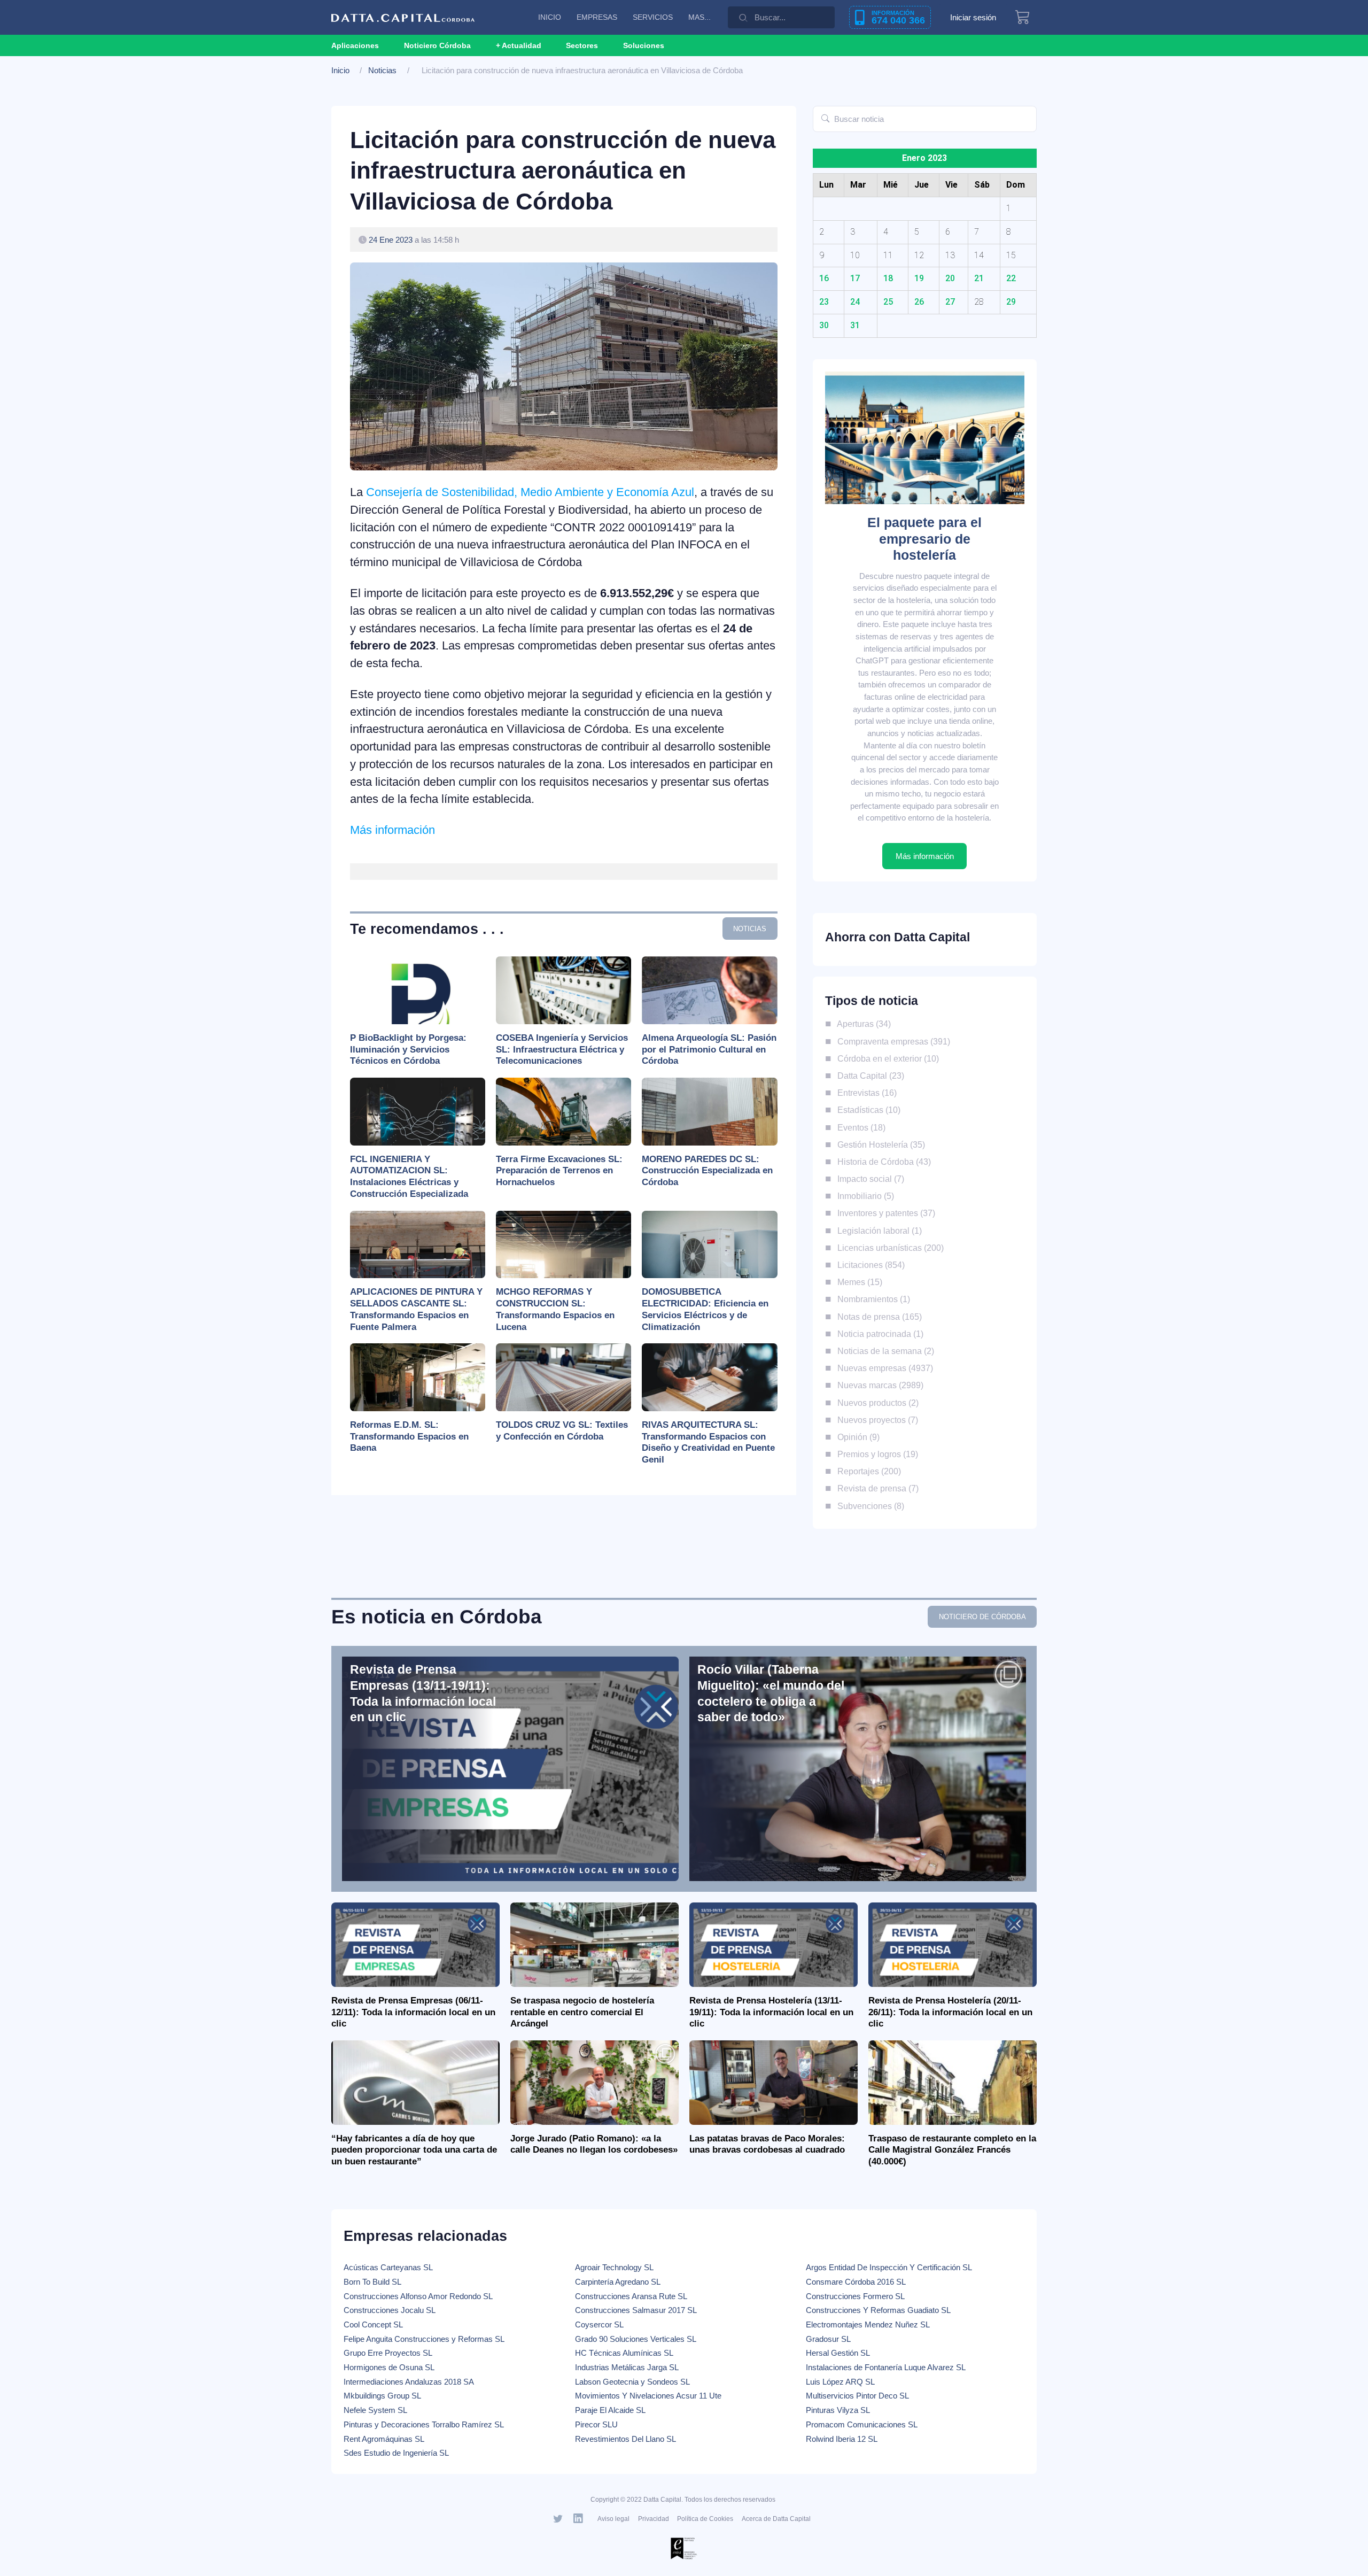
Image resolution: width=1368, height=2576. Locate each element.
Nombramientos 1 (871, 1299)
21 (979, 278)
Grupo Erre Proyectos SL (388, 2353)
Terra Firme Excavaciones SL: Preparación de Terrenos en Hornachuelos (559, 1171)
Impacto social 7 (868, 1179)
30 (824, 325)
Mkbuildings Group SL (382, 2396)
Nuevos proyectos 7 (875, 1420)
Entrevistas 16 (865, 1093)
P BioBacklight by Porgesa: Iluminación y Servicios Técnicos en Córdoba (408, 1050)
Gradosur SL (828, 2339)
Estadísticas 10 (866, 1110)
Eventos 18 (859, 1127)
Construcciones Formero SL (855, 2296)
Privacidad (654, 2519)
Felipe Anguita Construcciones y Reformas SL (424, 2339)
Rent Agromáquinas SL (384, 2439)
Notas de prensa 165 (877, 1317)
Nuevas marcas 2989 (878, 1385)
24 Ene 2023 (391, 240)
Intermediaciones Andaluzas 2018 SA (409, 2382)
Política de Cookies (705, 2519)
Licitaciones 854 (869, 1265)
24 (855, 302)
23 (824, 302)
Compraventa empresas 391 (891, 1041)
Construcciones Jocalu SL (390, 2310)
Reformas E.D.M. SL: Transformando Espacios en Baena (409, 1437)
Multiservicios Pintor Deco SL (857, 2396)
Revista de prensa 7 (876, 1488)
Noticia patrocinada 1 (878, 1334)
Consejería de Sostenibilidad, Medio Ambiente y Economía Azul (530, 492)
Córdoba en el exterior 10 (886, 1058)
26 (919, 302)
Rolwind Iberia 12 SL (842, 2439)
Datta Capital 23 (868, 1076)
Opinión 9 (856, 1437)
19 (919, 278)
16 (824, 278)
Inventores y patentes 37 (884, 1213)
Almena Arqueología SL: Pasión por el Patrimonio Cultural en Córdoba (709, 1050)
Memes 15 (857, 1282)
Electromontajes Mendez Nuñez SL (868, 2324)
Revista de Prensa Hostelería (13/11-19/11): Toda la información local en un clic (771, 2012)
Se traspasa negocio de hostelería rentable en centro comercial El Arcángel (582, 2012)
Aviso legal (613, 2519)
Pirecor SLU (596, 2424)
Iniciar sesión (973, 17)
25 (888, 302)
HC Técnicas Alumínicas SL (624, 2353)
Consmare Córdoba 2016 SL (856, 2282)
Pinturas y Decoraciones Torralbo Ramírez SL (424, 2424)
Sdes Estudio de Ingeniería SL (396, 2453)
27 (950, 302)
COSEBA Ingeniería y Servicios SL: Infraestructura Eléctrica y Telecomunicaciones (562, 1050)
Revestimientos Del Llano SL (625, 2439)
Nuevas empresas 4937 (883, 1368)
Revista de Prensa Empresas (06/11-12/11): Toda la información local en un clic (413, 2012)
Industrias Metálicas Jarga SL (627, 2367)
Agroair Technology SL (614, 2267)
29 (1011, 302)
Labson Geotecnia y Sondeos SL (632, 2382)
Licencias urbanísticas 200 (888, 1248)
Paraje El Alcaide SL (610, 2410)
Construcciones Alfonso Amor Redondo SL (418, 2296)
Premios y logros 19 (875, 1454)
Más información (392, 830)
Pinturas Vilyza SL (838, 2410)
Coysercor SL (599, 2324)
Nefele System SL (375, 2410)
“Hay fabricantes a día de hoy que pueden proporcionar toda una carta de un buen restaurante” (414, 2150)
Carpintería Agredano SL (618, 2282)
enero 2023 (924, 158)
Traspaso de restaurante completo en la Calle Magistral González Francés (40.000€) (952, 2150)
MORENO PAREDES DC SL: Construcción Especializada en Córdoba (707, 1171)
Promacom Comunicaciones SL (862, 2424)
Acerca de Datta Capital (776, 2519)
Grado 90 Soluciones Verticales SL (636, 2339)
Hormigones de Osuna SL (389, 2367)
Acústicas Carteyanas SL (388, 2267)
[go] (825, 119)
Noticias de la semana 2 (883, 1351)
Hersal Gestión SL (838, 2353)
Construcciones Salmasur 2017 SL (636, 2310)
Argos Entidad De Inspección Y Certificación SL (889, 2267)
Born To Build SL (372, 2282)
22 (1011, 278)
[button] (519, 45)
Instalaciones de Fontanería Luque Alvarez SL (886, 2367)
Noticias (382, 70)
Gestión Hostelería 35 (879, 1144)
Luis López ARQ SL (840, 2382)
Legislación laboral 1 (877, 1231)
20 (950, 278)
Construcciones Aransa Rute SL (631, 2296)
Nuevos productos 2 (876, 1403)
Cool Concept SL (373, 2324)
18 (888, 278)
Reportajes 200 (867, 1471)
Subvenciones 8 (868, 1506)
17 (855, 278)
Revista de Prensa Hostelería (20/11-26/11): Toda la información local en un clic (950, 2012)
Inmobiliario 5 (863, 1196)
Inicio (340, 70)
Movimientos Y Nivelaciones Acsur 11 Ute (648, 2396)
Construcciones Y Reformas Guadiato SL (878, 2310)
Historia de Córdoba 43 (882, 1162)
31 (855, 325)
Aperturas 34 (862, 1024)
